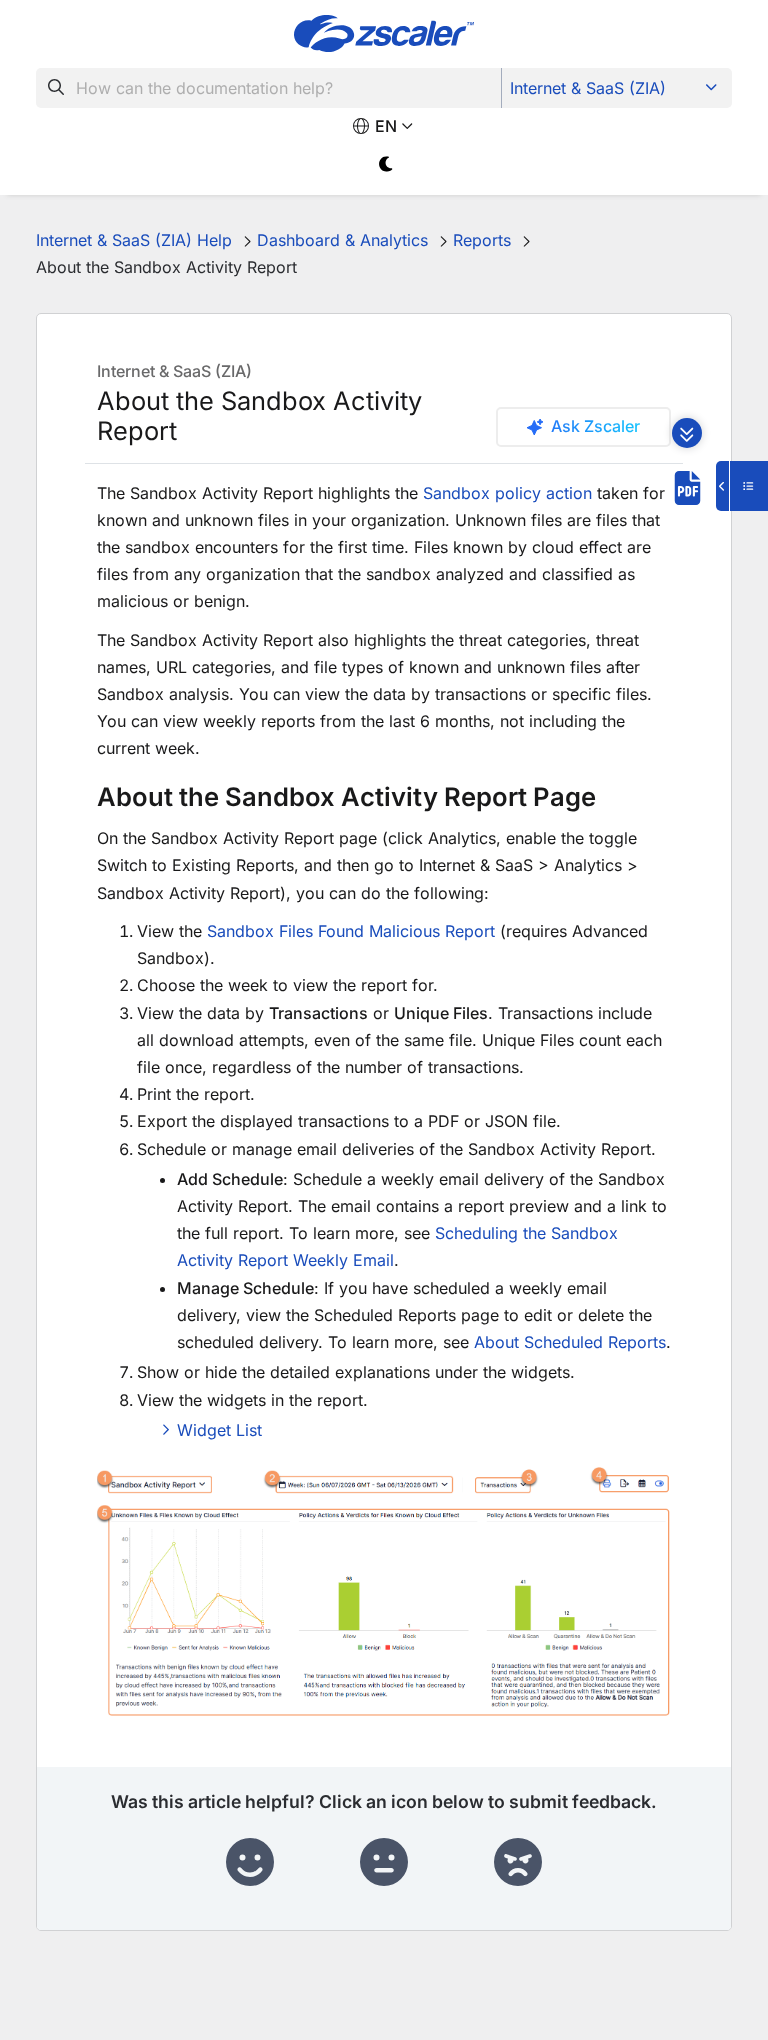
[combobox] (269, 88)
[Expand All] (687, 433)
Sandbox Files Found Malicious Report (351, 931)
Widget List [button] (219, 1430)
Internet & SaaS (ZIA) (588, 88)
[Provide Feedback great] (250, 1863)
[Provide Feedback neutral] (384, 1863)
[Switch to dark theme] (386, 164)
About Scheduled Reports (570, 1342)
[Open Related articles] (742, 486)
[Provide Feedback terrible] (518, 1863)
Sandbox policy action (507, 493)
